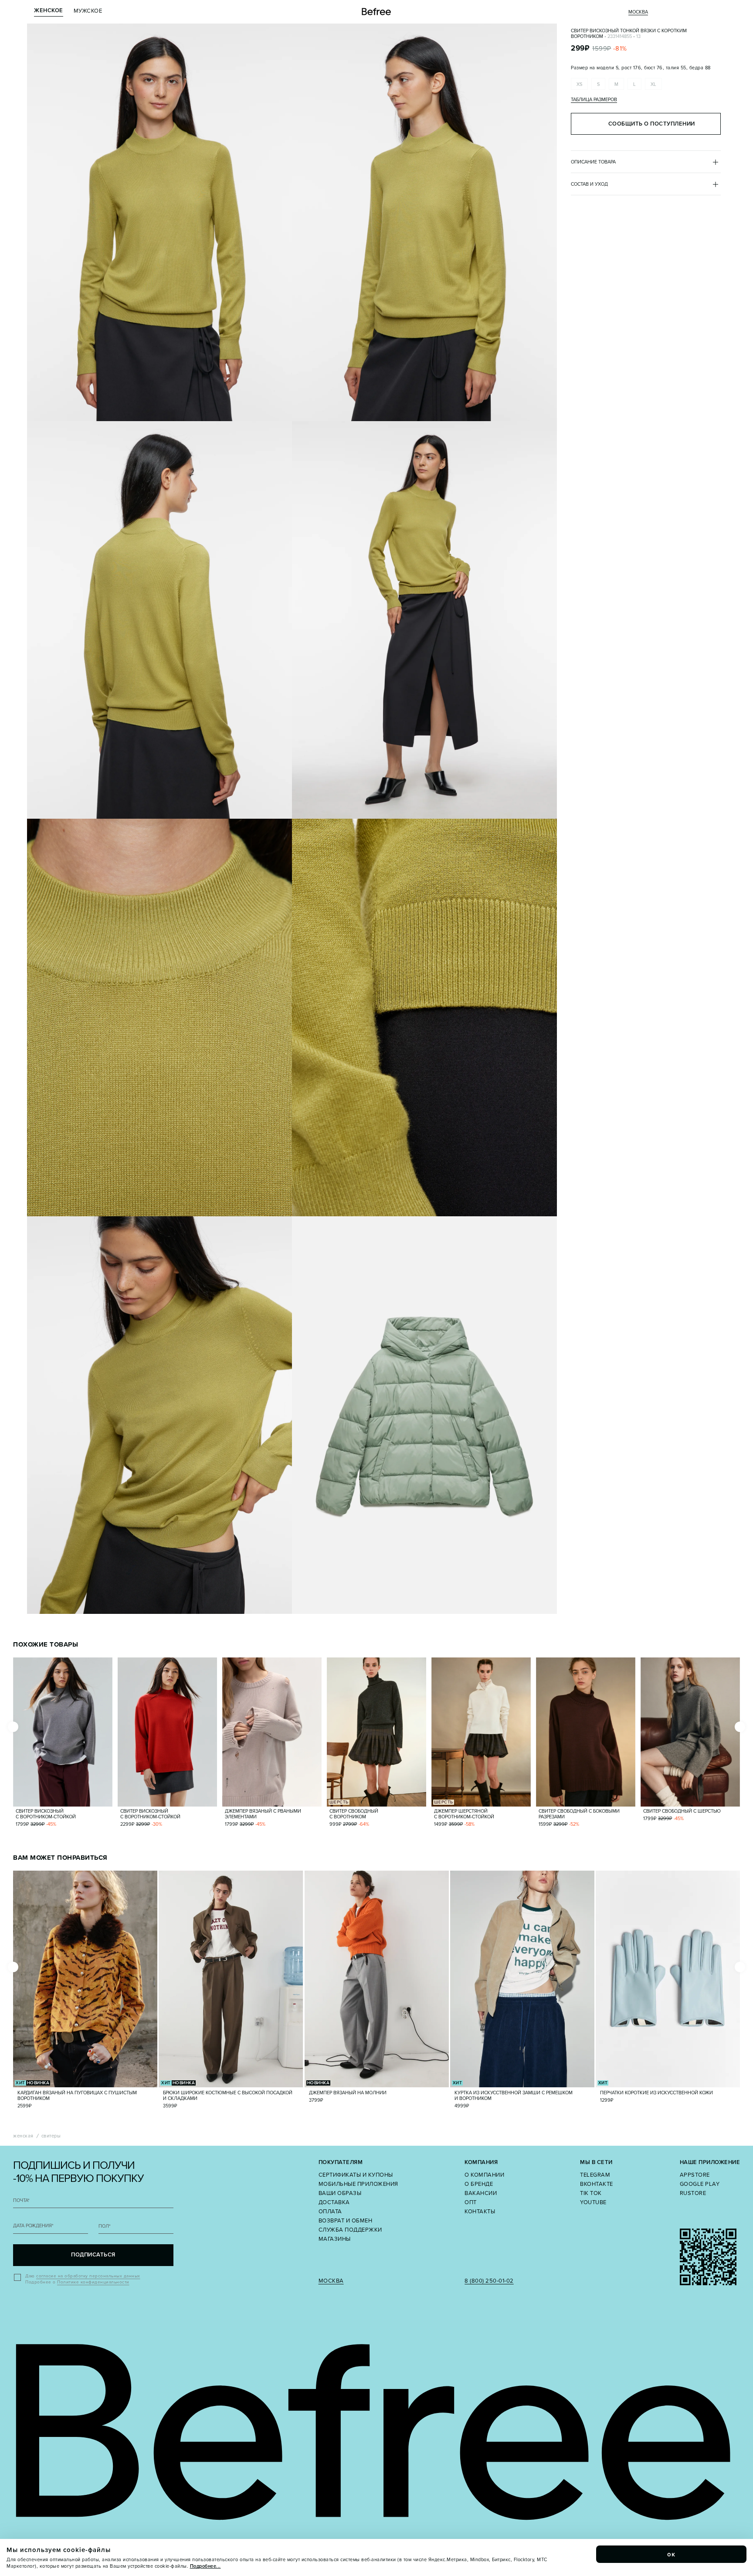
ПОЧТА (21, 2200)
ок (672, 2554)
